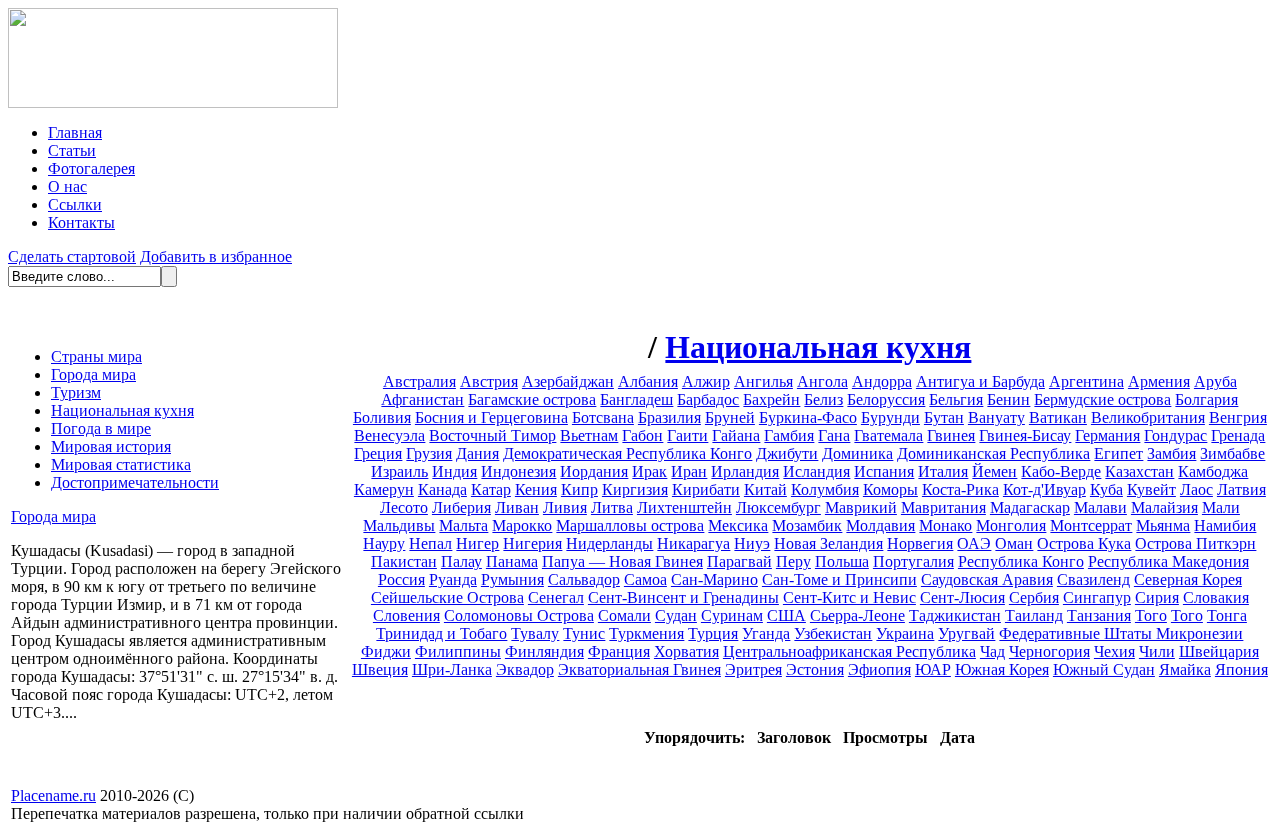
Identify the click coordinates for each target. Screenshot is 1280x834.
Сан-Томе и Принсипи (839, 579)
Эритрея (753, 669)
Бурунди (890, 417)
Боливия (382, 417)
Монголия (1011, 525)
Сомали (624, 615)
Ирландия (745, 471)
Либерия (461, 507)
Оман (1014, 543)
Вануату (996, 417)
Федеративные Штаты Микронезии (1121, 633)
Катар (491, 489)
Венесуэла (389, 435)
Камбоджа (1213, 471)
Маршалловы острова (630, 525)
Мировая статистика (121, 464)
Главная (75, 132)
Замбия (1171, 453)
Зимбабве (1232, 453)
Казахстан (1139, 471)
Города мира (93, 374)
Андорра (882, 381)
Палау (461, 561)
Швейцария (1219, 651)
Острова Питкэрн (1195, 543)
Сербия (1034, 597)
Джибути (787, 453)
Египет (1118, 453)
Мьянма (1163, 525)
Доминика (857, 453)
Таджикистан (955, 615)
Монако (945, 525)
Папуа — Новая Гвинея (622, 561)
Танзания (1099, 615)
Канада (442, 489)
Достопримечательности (135, 482)
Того (1151, 615)
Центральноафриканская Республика (849, 651)
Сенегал (556, 597)
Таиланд (1034, 615)
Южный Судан (1104, 669)
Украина (905, 633)
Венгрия (1238, 417)
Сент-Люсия (962, 597)
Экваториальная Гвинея (639, 669)
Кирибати (706, 489)
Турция (713, 633)
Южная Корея (1002, 669)
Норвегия (920, 543)
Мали (1221, 507)
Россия (401, 579)
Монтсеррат (1091, 525)
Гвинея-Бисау (1025, 435)
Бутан (944, 417)
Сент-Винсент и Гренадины (683, 597)
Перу (793, 561)
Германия (1107, 435)
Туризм (76, 392)
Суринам (732, 615)
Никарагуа (693, 543)
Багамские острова (532, 399)
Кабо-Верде (1061, 471)
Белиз (823, 399)
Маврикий (861, 507)
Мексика (738, 525)
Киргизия (635, 489)
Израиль (399, 471)
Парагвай (739, 561)
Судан (676, 615)
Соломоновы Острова (519, 615)
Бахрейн (771, 399)
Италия (943, 471)
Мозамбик (807, 525)
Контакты (81, 222)
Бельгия (956, 399)
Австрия (489, 381)
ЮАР (933, 669)
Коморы (890, 489)
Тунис (584, 633)
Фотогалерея (91, 168)
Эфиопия (879, 669)
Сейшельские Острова (447, 597)
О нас (67, 186)
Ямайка (1185, 669)
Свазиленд (1093, 579)
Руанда (453, 579)
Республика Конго (1021, 561)
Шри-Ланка (452, 669)
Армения (1159, 381)
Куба (1106, 489)
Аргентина (1086, 381)
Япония (1241, 669)
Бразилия (669, 417)
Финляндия (544, 651)
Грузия (429, 453)
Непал (430, 543)
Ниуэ (752, 543)
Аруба (1215, 381)
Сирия (1157, 597)
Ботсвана (603, 417)
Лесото (404, 507)
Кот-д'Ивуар (1044, 489)
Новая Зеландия (828, 543)
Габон (642, 435)
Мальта (463, 525)
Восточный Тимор (492, 435)
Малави (1100, 507)
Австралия (419, 381)
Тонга (1227, 615)
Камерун (384, 489)
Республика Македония (1168, 561)
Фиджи (386, 651)
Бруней (730, 417)
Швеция (380, 669)
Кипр (579, 489)
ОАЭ (974, 543)
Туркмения (646, 633)
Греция (378, 453)
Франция (619, 651)
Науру (384, 543)
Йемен (994, 471)
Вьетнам (589, 435)
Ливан (517, 507)
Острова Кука (1084, 543)
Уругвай (966, 633)
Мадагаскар (1030, 507)
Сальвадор (584, 579)
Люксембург (778, 507)
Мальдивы (399, 525)
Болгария (1206, 399)
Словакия (1216, 597)
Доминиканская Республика (993, 453)
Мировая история (111, 446)
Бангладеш (636, 399)
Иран (689, 471)
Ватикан (1058, 417)
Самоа (645, 579)
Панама (512, 561)
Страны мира (96, 356)
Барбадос (708, 399)
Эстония (815, 669)
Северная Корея (1188, 579)
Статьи (72, 150)
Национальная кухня (122, 410)
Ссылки (75, 204)
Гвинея (951, 435)
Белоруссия (886, 399)
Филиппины (458, 651)
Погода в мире (101, 428)
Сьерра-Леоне (857, 615)
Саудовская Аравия (987, 579)
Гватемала (888, 435)
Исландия (816, 471)
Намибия (1225, 525)
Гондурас (1175, 435)
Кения (536, 489)
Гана (834, 435)
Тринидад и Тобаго (441, 633)
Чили (1157, 651)
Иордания (594, 471)
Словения (406, 615)
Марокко (522, 525)
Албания (648, 381)
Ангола (822, 381)
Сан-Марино (714, 579)
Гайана (736, 435)
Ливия (565, 507)
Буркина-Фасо (808, 417)
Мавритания (943, 507)
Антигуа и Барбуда (980, 381)
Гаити (687, 435)
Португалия (913, 561)
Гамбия (789, 435)
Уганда (766, 633)
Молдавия (880, 525)
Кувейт (1151, 489)
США (786, 615)
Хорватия (686, 651)
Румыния (512, 579)
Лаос (1196, 489)
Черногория (1049, 651)
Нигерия (532, 543)
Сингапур (1097, 597)
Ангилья (763, 381)
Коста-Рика (960, 489)
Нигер (477, 543)
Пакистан (404, 561)
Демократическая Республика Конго (627, 453)
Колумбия (825, 489)
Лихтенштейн (684, 507)
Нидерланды (609, 543)
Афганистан (422, 399)
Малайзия (1164, 507)
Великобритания (1148, 417)
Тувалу (535, 633)
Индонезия (518, 471)
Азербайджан (568, 381)
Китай (765, 489)
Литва (612, 507)
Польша (842, 561)
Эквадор (525, 669)
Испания (884, 471)
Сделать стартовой (72, 256)
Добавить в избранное (216, 256)
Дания (477, 453)
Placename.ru (53, 795)
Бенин (1008, 399)
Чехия (1114, 651)
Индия (454, 471)
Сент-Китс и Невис (849, 597)
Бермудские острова (1102, 399)
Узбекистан (833, 633)
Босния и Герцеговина (491, 417)
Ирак (649, 471)
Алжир (706, 381)
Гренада (1238, 435)
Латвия (1241, 489)
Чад (992, 651)
